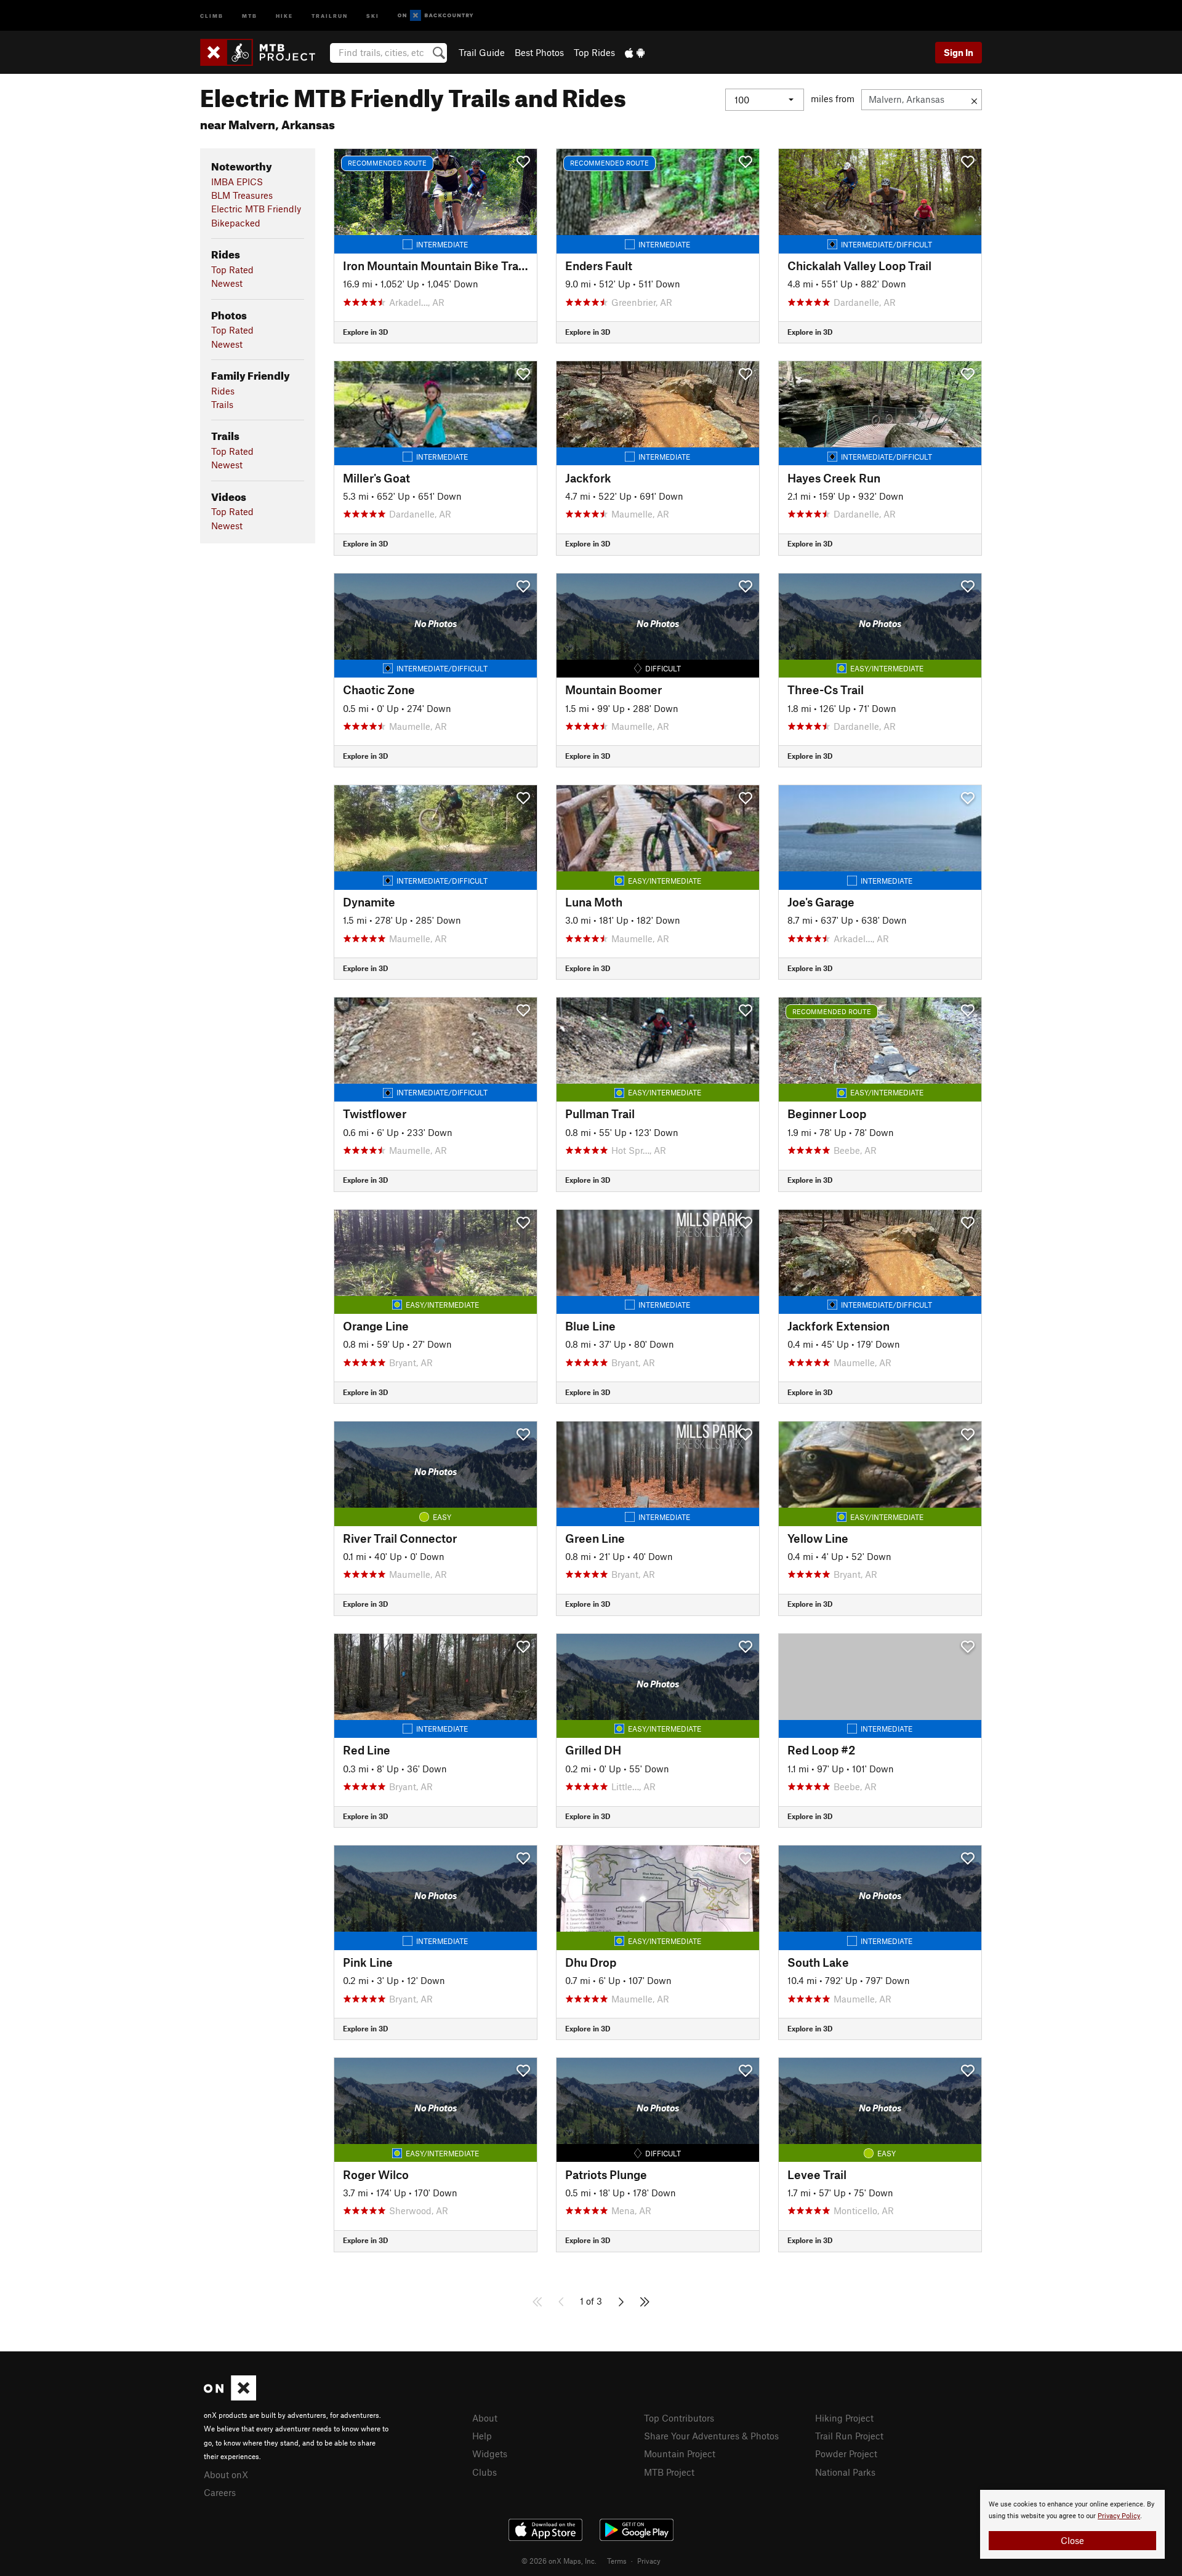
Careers (220, 2492)
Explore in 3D (365, 332)
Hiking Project (844, 2418)
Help (482, 2436)
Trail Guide (482, 52)
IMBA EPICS (237, 182)
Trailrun (330, 15)
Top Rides (594, 52)
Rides (223, 391)
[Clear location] (974, 100)
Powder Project (846, 2454)
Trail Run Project (849, 2436)
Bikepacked (236, 223)
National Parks (845, 2472)
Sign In (959, 52)
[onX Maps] (230, 2397)
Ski (373, 15)
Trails (222, 404)
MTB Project (669, 2472)
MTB (250, 15)
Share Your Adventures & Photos (711, 2436)
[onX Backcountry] (436, 16)
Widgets (490, 2454)
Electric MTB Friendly (256, 209)
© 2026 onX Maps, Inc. (559, 2561)
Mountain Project (680, 2454)
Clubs (484, 2472)
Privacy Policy (1119, 2516)
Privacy (649, 2561)
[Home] (264, 52)
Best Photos (539, 52)
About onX (226, 2474)
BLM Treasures (242, 195)
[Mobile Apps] (635, 52)
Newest (227, 283)
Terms (617, 2561)
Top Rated (232, 270)
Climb (212, 15)
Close (1072, 2540)
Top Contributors (679, 2418)
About (485, 2418)
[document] (1072, 2524)
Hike (284, 15)
